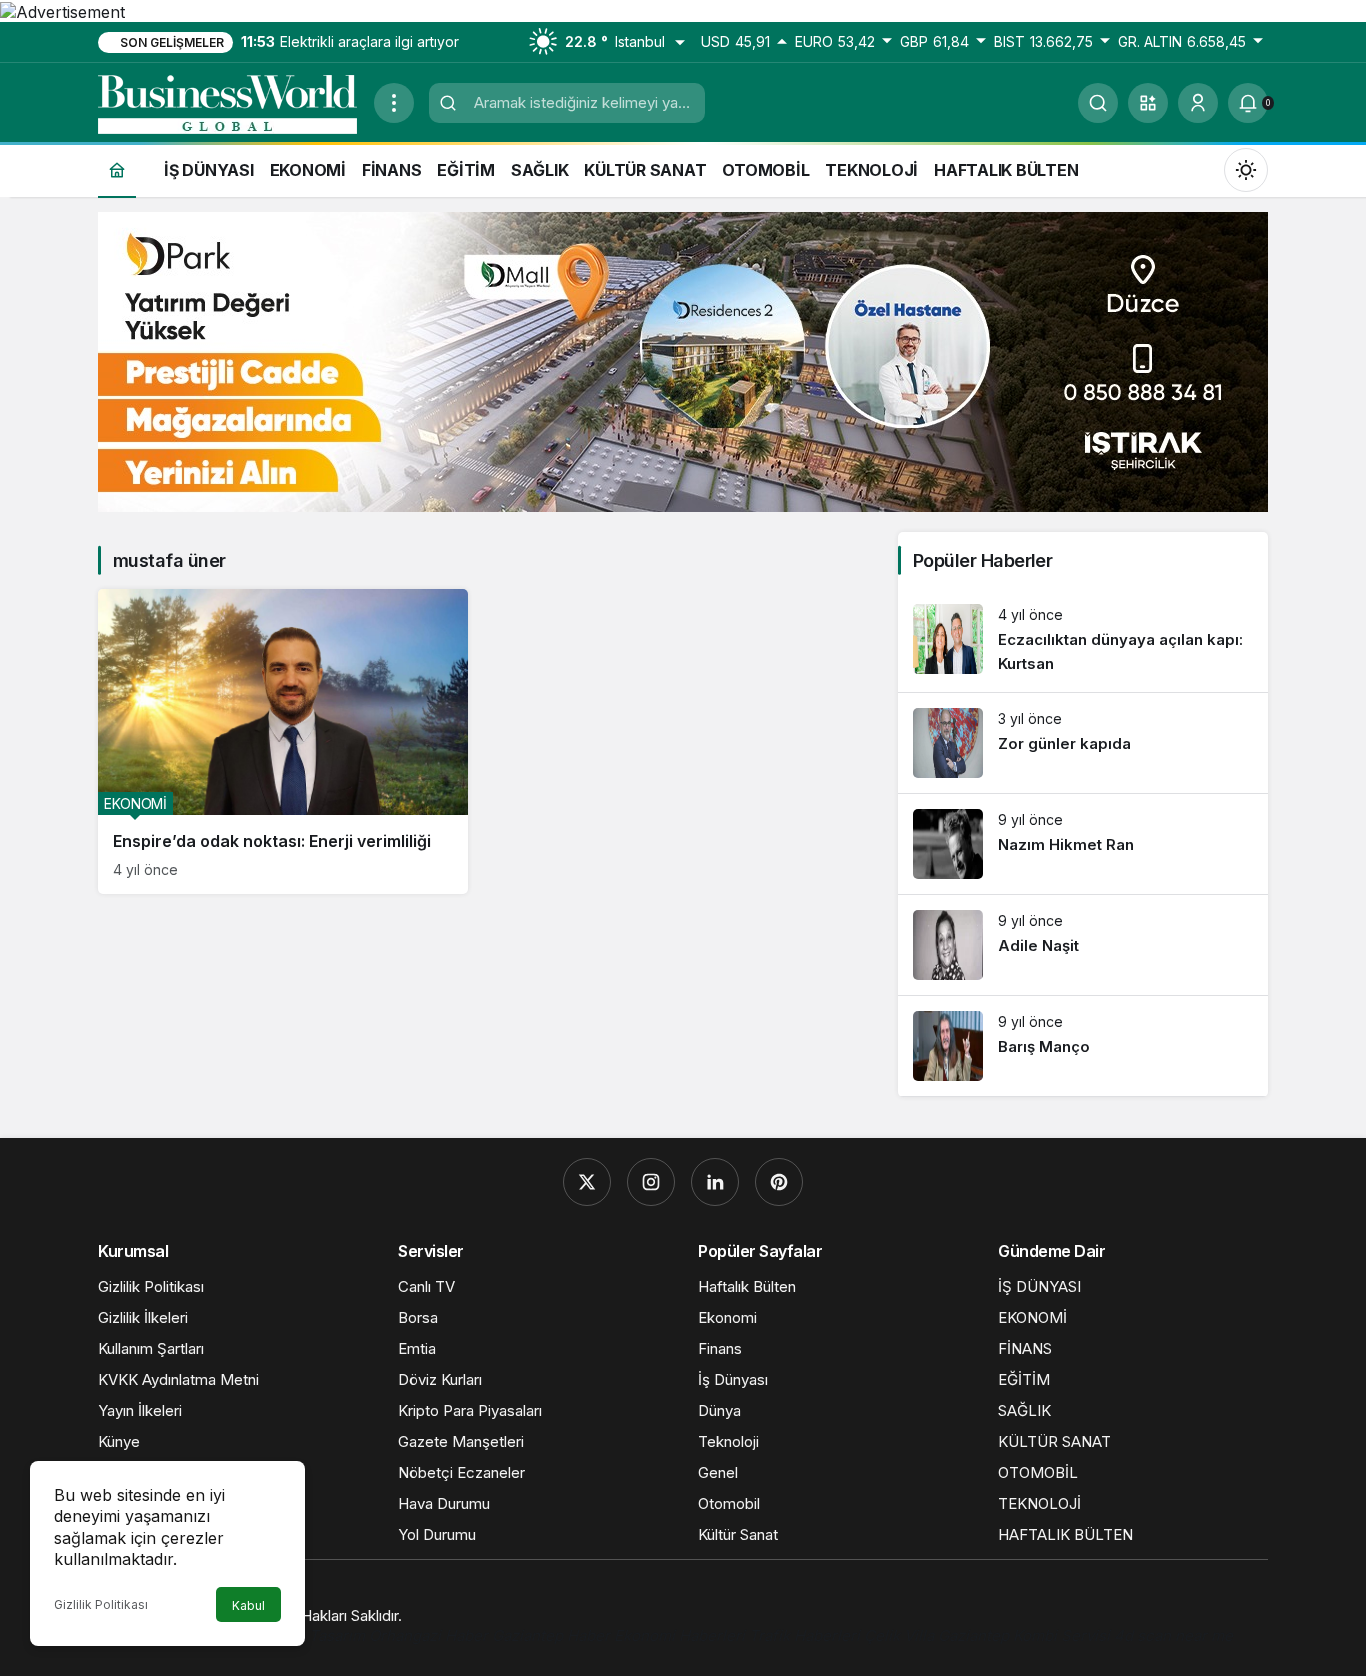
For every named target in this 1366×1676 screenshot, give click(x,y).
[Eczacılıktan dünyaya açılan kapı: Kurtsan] (1083, 640)
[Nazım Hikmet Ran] (1083, 844)
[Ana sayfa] (117, 169)
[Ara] (1098, 103)
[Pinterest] (779, 1182)
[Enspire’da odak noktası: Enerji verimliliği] (283, 741)
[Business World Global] (228, 101)
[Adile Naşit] (1083, 945)
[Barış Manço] (1083, 1046)
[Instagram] (651, 1182)
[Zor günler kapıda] (1083, 743)
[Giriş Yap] (1198, 103)
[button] (1148, 103)
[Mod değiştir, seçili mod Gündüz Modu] (1246, 169)
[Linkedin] (715, 1182)
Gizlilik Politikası (101, 1604)
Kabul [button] (248, 1605)
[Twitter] (587, 1182)
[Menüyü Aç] (394, 103)
